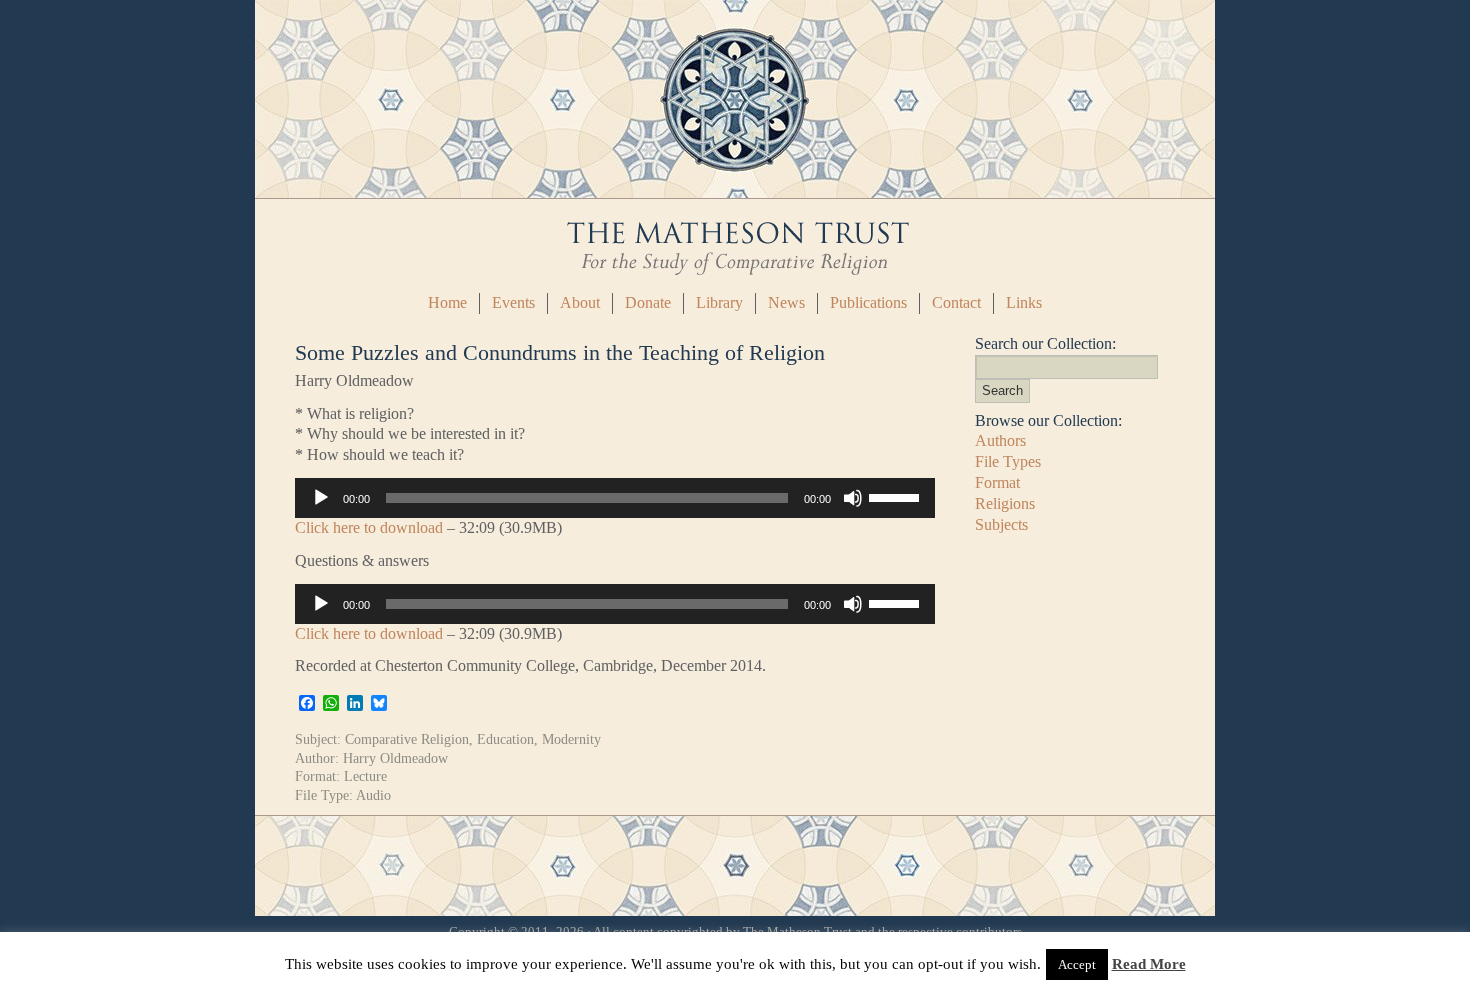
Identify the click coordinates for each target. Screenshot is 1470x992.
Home (447, 302)
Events (513, 302)
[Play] (321, 498)
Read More (1149, 964)
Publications (868, 302)
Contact (956, 302)
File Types (1008, 461)
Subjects (1001, 524)
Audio (373, 795)
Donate (648, 302)
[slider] (897, 496)
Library (719, 302)
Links (1024, 302)
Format (997, 482)
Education (505, 739)
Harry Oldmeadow (395, 758)
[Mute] (853, 498)
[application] (615, 498)
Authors (1000, 440)
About (580, 302)
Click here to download (369, 527)
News (786, 302)
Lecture (365, 776)
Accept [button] (1077, 964)
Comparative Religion (407, 739)
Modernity (571, 739)
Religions (1005, 503)
